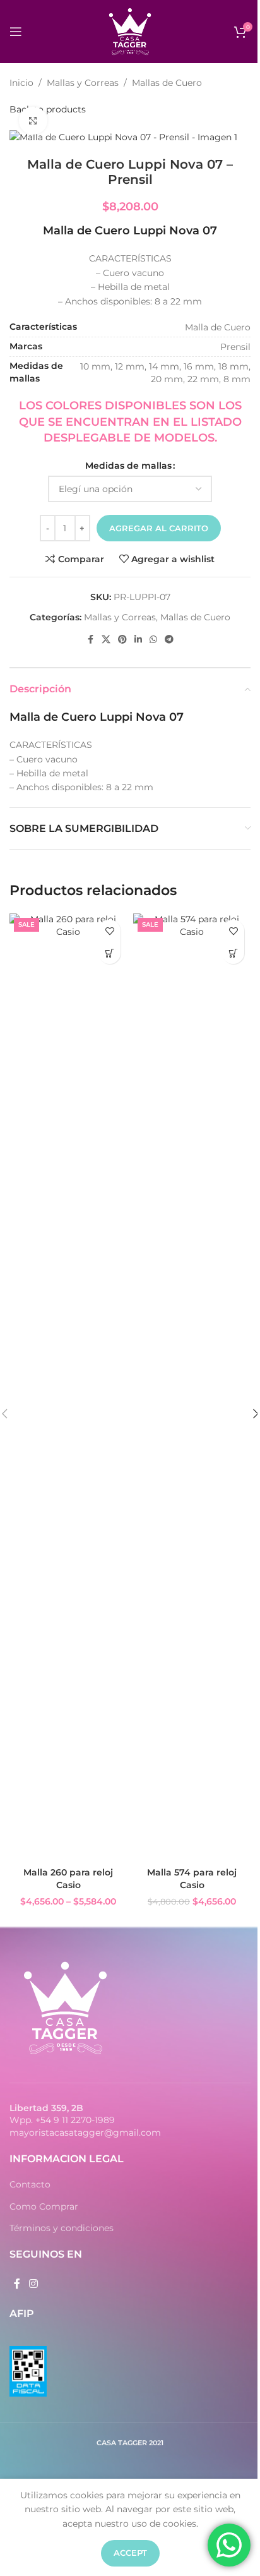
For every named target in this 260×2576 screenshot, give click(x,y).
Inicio (21, 83)
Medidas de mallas (128, 466)
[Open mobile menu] (16, 32)
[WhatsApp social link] (153, 640)
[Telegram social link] (169, 640)
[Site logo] (130, 31)
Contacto (30, 2184)
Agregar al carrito (159, 528)
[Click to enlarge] (33, 121)
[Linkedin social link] (138, 640)
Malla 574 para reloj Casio (192, 1879)
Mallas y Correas (83, 83)
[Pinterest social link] (122, 640)
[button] (233, 953)
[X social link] (106, 640)
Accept (130, 2553)
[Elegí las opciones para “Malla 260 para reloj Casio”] (109, 953)
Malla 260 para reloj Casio (68, 1879)
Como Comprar (44, 2206)
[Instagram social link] (33, 2284)
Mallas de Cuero (167, 83)
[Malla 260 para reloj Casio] (68, 1387)
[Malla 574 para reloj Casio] (192, 1387)
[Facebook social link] (90, 640)
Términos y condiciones (62, 2228)
